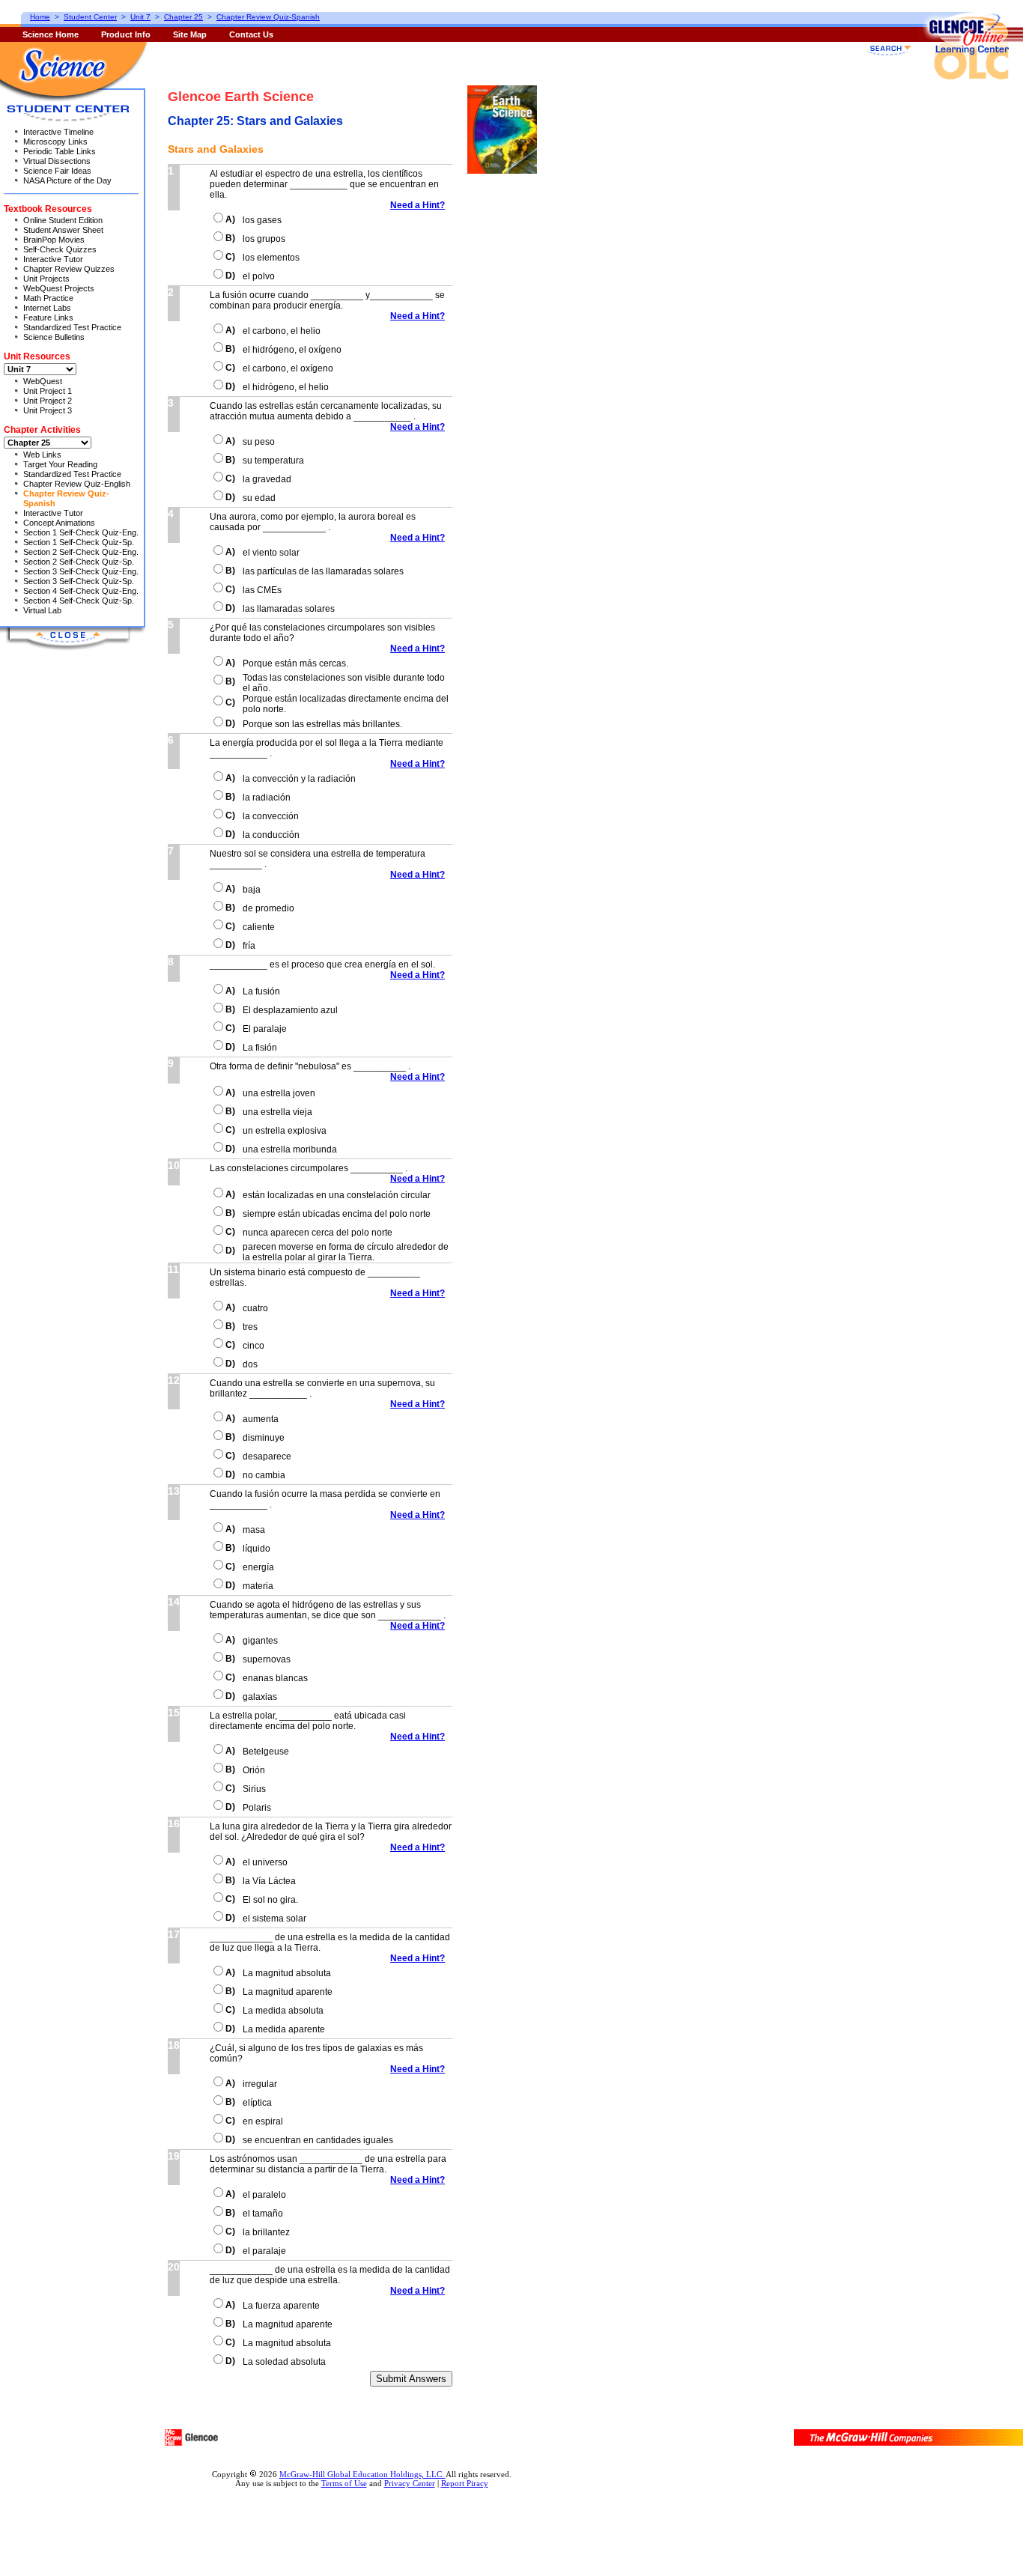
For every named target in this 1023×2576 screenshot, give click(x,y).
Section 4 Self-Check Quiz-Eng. (81, 591)
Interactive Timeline (58, 132)
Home (40, 17)
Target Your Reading (60, 464)
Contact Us (251, 34)
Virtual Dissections (57, 161)
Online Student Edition (63, 220)
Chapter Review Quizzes (69, 269)
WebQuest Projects (59, 288)
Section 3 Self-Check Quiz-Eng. (81, 571)
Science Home (51, 34)
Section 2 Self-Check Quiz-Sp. (79, 562)
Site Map (190, 34)
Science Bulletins (54, 337)
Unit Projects (46, 279)
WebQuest (43, 381)
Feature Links (48, 318)
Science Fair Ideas (57, 171)
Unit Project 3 (48, 410)
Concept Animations (59, 523)
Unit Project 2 (48, 401)
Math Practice (48, 298)
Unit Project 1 (48, 391)
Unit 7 (140, 17)
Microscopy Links (55, 142)
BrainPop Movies (54, 240)
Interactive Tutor (53, 259)
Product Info (126, 34)
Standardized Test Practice (72, 327)
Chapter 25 (183, 17)
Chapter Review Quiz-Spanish (268, 17)
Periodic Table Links (60, 151)
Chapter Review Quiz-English (77, 484)
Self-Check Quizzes (60, 249)
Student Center (90, 17)
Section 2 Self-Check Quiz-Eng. (81, 552)
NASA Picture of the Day (67, 180)
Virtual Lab (42, 610)
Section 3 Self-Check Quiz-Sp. (79, 581)
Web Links (42, 455)
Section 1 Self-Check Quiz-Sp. (79, 542)
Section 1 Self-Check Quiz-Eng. (81, 532)
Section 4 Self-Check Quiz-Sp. (79, 601)
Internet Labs (47, 308)
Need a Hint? (418, 205)
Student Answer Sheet (63, 230)
